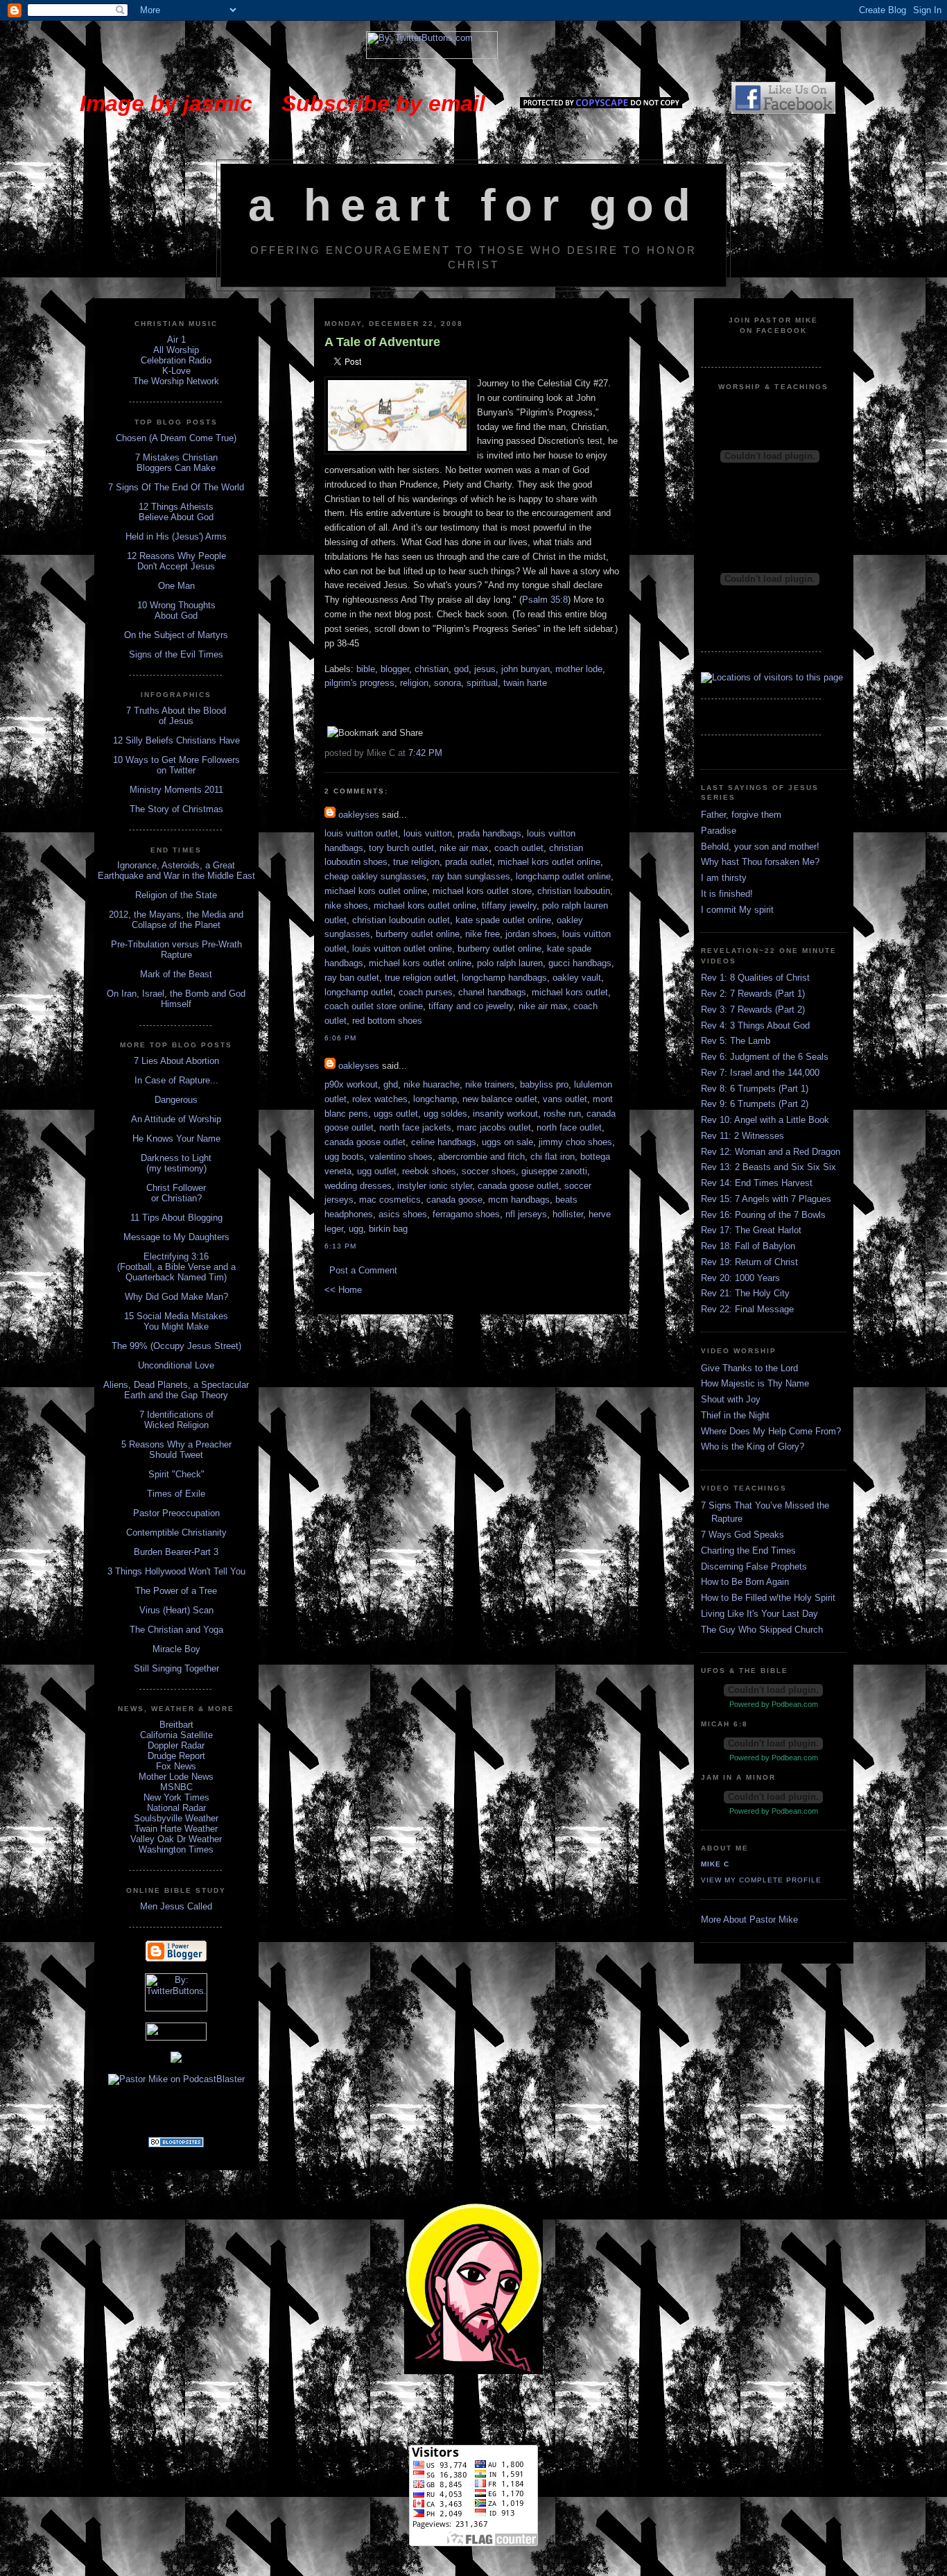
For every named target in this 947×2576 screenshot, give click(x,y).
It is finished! (727, 894)
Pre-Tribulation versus (155, 944)
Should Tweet (176, 1455)
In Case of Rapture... (176, 1080)
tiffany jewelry (509, 905)
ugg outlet (377, 1171)
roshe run (562, 1114)
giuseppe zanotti (554, 1171)
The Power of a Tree (176, 1591)
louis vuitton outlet (361, 833)
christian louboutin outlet (401, 920)
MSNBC (176, 1787)
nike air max (464, 848)
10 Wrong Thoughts (176, 605)
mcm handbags (519, 1200)
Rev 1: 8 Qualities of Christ (755, 978)
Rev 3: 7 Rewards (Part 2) (753, 1010)
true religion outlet (420, 978)
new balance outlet (500, 1099)
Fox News (176, 1766)
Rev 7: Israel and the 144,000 (760, 1073)
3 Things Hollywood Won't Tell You (176, 1571)
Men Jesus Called (176, 1906)
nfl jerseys (526, 1214)
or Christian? (176, 1198)
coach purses (426, 992)
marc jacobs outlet (494, 1127)
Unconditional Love (176, 1365)
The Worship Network (176, 381)
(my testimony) (176, 1168)
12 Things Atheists (176, 507)
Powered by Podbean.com (774, 1704)
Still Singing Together (176, 1668)
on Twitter (176, 770)
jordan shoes (531, 934)
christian (432, 669)
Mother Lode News (176, 1777)
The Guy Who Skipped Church (762, 1630)
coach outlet (519, 848)
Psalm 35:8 (545, 600)
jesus (485, 669)
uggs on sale (507, 1142)
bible (366, 669)
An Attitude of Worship (176, 1119)
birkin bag (388, 1229)
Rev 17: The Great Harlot (751, 1230)
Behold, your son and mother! (760, 847)
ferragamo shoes (466, 1214)
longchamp (435, 1099)
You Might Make (176, 1326)
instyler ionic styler (435, 1186)
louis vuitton (428, 833)
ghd (391, 1084)
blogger (395, 669)
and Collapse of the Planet (188, 920)
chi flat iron (553, 1157)
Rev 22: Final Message (747, 1309)
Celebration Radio (176, 360)
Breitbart (176, 1725)
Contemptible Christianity (176, 1532)
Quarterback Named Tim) (176, 1277)
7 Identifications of (176, 1415)
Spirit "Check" (176, 1474)
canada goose (454, 1200)
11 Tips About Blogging (176, 1218)
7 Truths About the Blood (176, 711)
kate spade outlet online (503, 920)
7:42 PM (425, 753)
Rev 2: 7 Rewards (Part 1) (753, 994)
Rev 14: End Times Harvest (757, 1183)
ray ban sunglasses (471, 876)
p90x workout (351, 1084)
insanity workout (505, 1114)
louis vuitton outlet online (402, 948)
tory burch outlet (401, 848)
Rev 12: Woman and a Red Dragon (771, 1152)
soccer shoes (489, 1171)
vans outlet (565, 1099)
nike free (483, 934)
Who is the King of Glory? (753, 1446)
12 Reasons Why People (176, 556)
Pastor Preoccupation (176, 1513)
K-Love (176, 371)
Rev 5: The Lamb (736, 1041)
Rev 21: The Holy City (745, 1293)
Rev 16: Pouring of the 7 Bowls (763, 1215)
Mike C (715, 1864)
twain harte (525, 683)
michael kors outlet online (549, 862)
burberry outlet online (418, 934)
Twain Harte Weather (176, 1829)
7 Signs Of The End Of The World (176, 487)
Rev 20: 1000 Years (740, 1278)
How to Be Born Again (745, 1582)
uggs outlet (396, 1114)
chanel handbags (492, 992)
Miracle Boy (176, 1649)
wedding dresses (358, 1186)
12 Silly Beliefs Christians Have (176, 740)
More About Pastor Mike (749, 1920)
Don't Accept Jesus (176, 566)
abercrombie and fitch (481, 1157)
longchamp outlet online (563, 876)
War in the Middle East (209, 876)
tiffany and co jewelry (471, 1006)
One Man (176, 586)
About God (176, 616)
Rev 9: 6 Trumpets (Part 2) (755, 1104)
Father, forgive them (741, 815)
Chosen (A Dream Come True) (176, 438)
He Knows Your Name (176, 1139)
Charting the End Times (748, 1551)
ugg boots (344, 1157)
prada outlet (469, 862)
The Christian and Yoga (176, 1630)
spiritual (482, 683)
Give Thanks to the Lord (749, 1368)
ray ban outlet (352, 978)
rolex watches (380, 1099)
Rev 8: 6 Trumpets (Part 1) (755, 1089)
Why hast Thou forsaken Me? (760, 862)
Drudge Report (176, 1756)
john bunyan (525, 669)
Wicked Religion (176, 1425)
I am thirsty (724, 878)
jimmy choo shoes (575, 1142)
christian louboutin (574, 891)
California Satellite (176, 1735)
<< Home (343, 1290)
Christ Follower (176, 1188)
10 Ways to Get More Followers (176, 760)
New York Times (176, 1797)
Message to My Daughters (176, 1237)
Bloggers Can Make (176, 468)
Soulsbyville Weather (176, 1818)
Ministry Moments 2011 (176, 790)
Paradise (719, 831)
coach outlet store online (374, 1006)
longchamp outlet (359, 992)
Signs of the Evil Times (176, 654)
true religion (416, 862)
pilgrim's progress (359, 683)
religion (414, 683)
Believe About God (176, 517)
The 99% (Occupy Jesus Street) (176, 1346)
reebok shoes (429, 1171)
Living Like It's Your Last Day (759, 1614)
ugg (356, 1229)
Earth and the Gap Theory (176, 1395)
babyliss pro (544, 1084)
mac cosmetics (390, 1200)
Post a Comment (363, 1270)
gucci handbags (580, 963)
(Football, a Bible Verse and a (176, 1267)
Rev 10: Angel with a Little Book (765, 1120)
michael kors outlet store (482, 891)
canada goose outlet (365, 1142)
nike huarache (432, 1084)
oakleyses (359, 815)
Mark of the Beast (176, 974)
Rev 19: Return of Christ (749, 1262)
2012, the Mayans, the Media (167, 915)
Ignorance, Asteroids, (160, 865)
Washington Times (176, 1849)
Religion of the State (176, 895)
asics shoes (403, 1214)
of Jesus (176, 721)
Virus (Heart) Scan (176, 1610)
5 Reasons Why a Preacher (176, 1444)
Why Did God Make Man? (176, 1297)
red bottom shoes (387, 1021)
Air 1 (176, 340)
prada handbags (489, 833)
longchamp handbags (504, 978)
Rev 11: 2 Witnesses (742, 1136)
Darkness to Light (176, 1158)
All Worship (176, 350)
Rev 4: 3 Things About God (755, 1025)
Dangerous (176, 1100)
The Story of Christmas (176, 809)
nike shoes (346, 905)
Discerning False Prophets (754, 1566)
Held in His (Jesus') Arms (176, 536)
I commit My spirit (737, 910)
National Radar (176, 1808)
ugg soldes (445, 1114)
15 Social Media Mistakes (176, 1316)
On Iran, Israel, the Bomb (158, 994)
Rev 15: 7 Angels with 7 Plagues (766, 1199)
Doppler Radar (176, 1745)
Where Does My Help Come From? (771, 1431)
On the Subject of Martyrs (176, 635)
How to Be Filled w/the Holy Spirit (768, 1598)
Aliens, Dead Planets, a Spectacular (176, 1385)
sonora (448, 683)
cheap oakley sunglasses (375, 876)
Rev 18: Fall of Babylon (748, 1246)
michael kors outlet (570, 992)
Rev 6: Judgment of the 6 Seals (765, 1057)
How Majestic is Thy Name (755, 1383)
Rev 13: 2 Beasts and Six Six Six (768, 1167)
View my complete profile (761, 1880)
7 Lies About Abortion (176, 1061)
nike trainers (490, 1084)
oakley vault (577, 978)
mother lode (579, 669)
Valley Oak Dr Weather (176, 1839)
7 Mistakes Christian (176, 457)
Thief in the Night (735, 1415)
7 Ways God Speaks (742, 1535)
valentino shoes (401, 1157)
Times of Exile (176, 1494)
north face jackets (415, 1127)
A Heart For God (474, 205)
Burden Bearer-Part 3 (176, 1552)
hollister (568, 1214)
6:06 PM (340, 1038)
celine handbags (444, 1142)
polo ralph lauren (510, 963)
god (461, 669)
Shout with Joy (731, 1399)
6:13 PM (340, 1246)
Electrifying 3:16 (176, 1256)
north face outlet (569, 1127)
